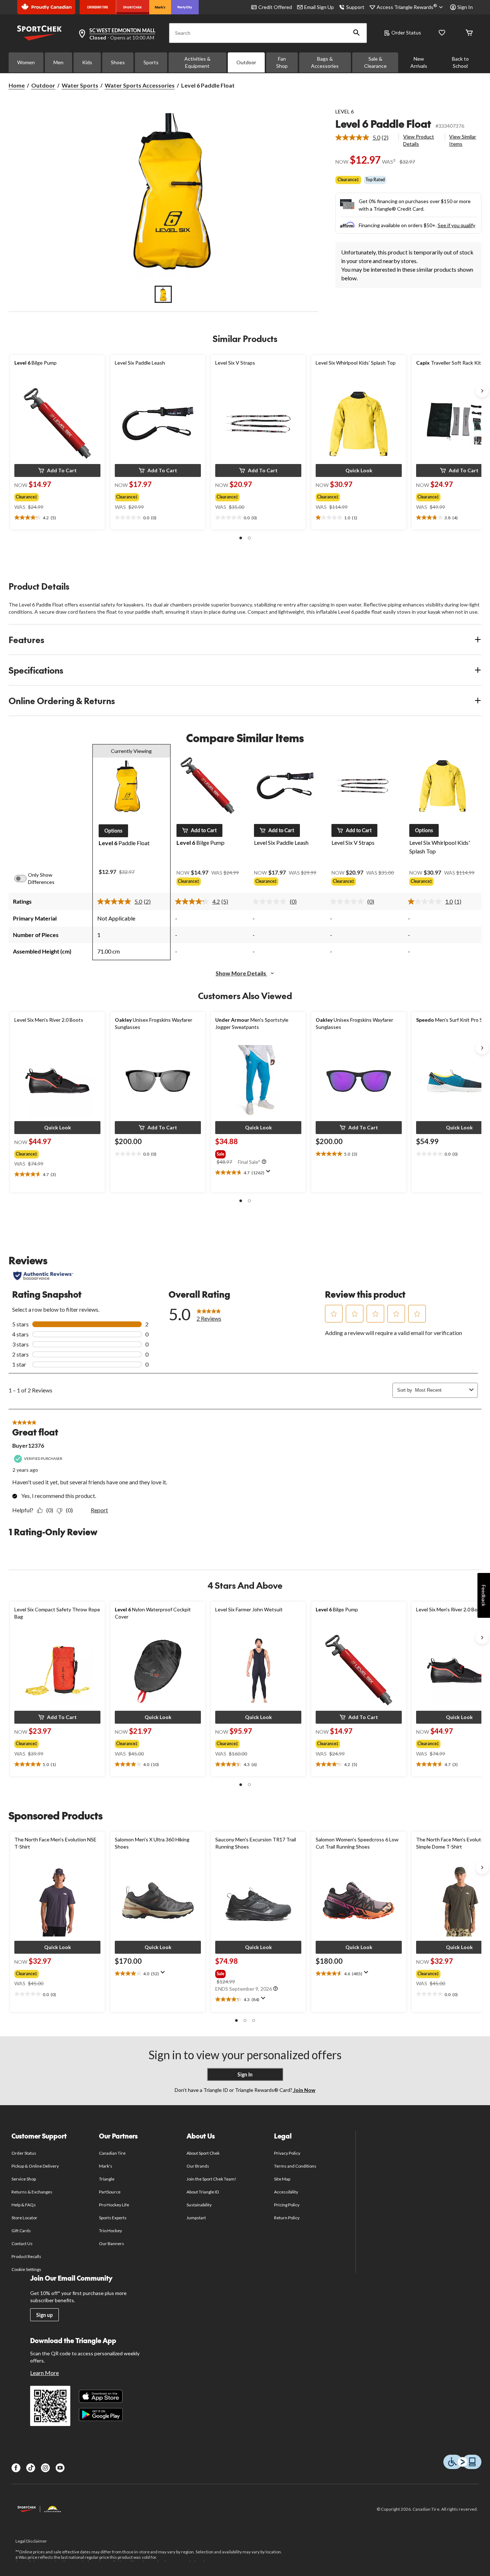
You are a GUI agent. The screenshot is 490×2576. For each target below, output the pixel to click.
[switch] (24, 879)
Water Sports (80, 85)
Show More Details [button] (241, 973)
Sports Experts (113, 2218)
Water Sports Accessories (140, 85)
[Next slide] (482, 391)
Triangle (107, 2179)
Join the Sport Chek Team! (212, 2179)
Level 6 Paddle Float (383, 124)
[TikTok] (31, 2468)
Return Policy (287, 2218)
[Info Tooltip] (264, 1162)
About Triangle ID (203, 2192)
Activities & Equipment (197, 62)
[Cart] (469, 33)
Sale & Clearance (375, 62)
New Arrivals (419, 62)
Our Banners (112, 2244)
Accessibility (286, 2192)
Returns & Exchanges (32, 2192)
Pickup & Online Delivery (35, 2166)
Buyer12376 (28, 1445)
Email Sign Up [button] (319, 7)
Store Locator (25, 2218)
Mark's (106, 2166)
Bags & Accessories (325, 62)
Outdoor (246, 62)
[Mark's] (160, 7)
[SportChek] (133, 7)
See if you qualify (456, 225)
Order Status (406, 32)
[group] (51, 496)
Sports (151, 62)
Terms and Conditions (295, 2166)
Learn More (44, 2373)
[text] (57, 518)
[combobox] (441, 1390)
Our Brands (198, 2166)
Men (58, 62)
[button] (357, 33)
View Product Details (419, 140)
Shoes (118, 62)
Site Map (282, 2179)
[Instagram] (45, 2468)
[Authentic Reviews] (43, 1276)
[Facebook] (16, 2468)
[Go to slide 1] (163, 294)
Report (99, 1510)
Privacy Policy (287, 2153)
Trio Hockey (110, 2231)
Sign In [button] (465, 7)
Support (355, 7)
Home (17, 85)
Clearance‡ (348, 180)
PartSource (110, 2192)
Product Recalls (27, 2256)
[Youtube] (60, 2468)
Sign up (44, 2315)
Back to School (460, 62)
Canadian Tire (112, 2153)
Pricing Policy (287, 2205)
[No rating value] (271, 901)
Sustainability (199, 2205)
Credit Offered (275, 7)
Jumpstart (196, 2218)
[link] (365, 137)
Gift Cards (21, 2231)
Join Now (304, 2090)
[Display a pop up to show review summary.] (270, 1174)
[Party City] (185, 7)
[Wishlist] (442, 33)
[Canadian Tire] (98, 7)
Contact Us (22, 2244)
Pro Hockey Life (114, 2205)
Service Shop (24, 2179)
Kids (87, 62)
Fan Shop (282, 62)
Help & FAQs (24, 2205)
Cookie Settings (26, 2269)
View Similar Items (463, 140)
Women (26, 62)
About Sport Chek (203, 2153)
